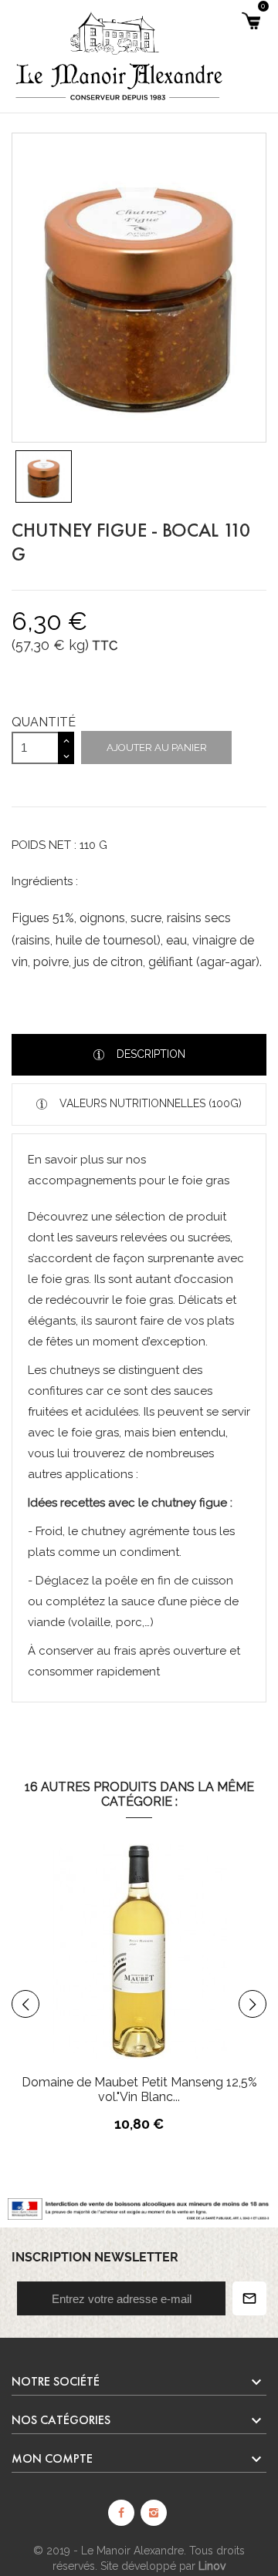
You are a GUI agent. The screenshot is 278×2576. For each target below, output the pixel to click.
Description (149, 1054)
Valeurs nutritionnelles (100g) (149, 1103)
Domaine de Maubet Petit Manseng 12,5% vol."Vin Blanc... (139, 2089)
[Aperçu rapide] (183, 1989)
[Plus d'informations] (215, 1989)
